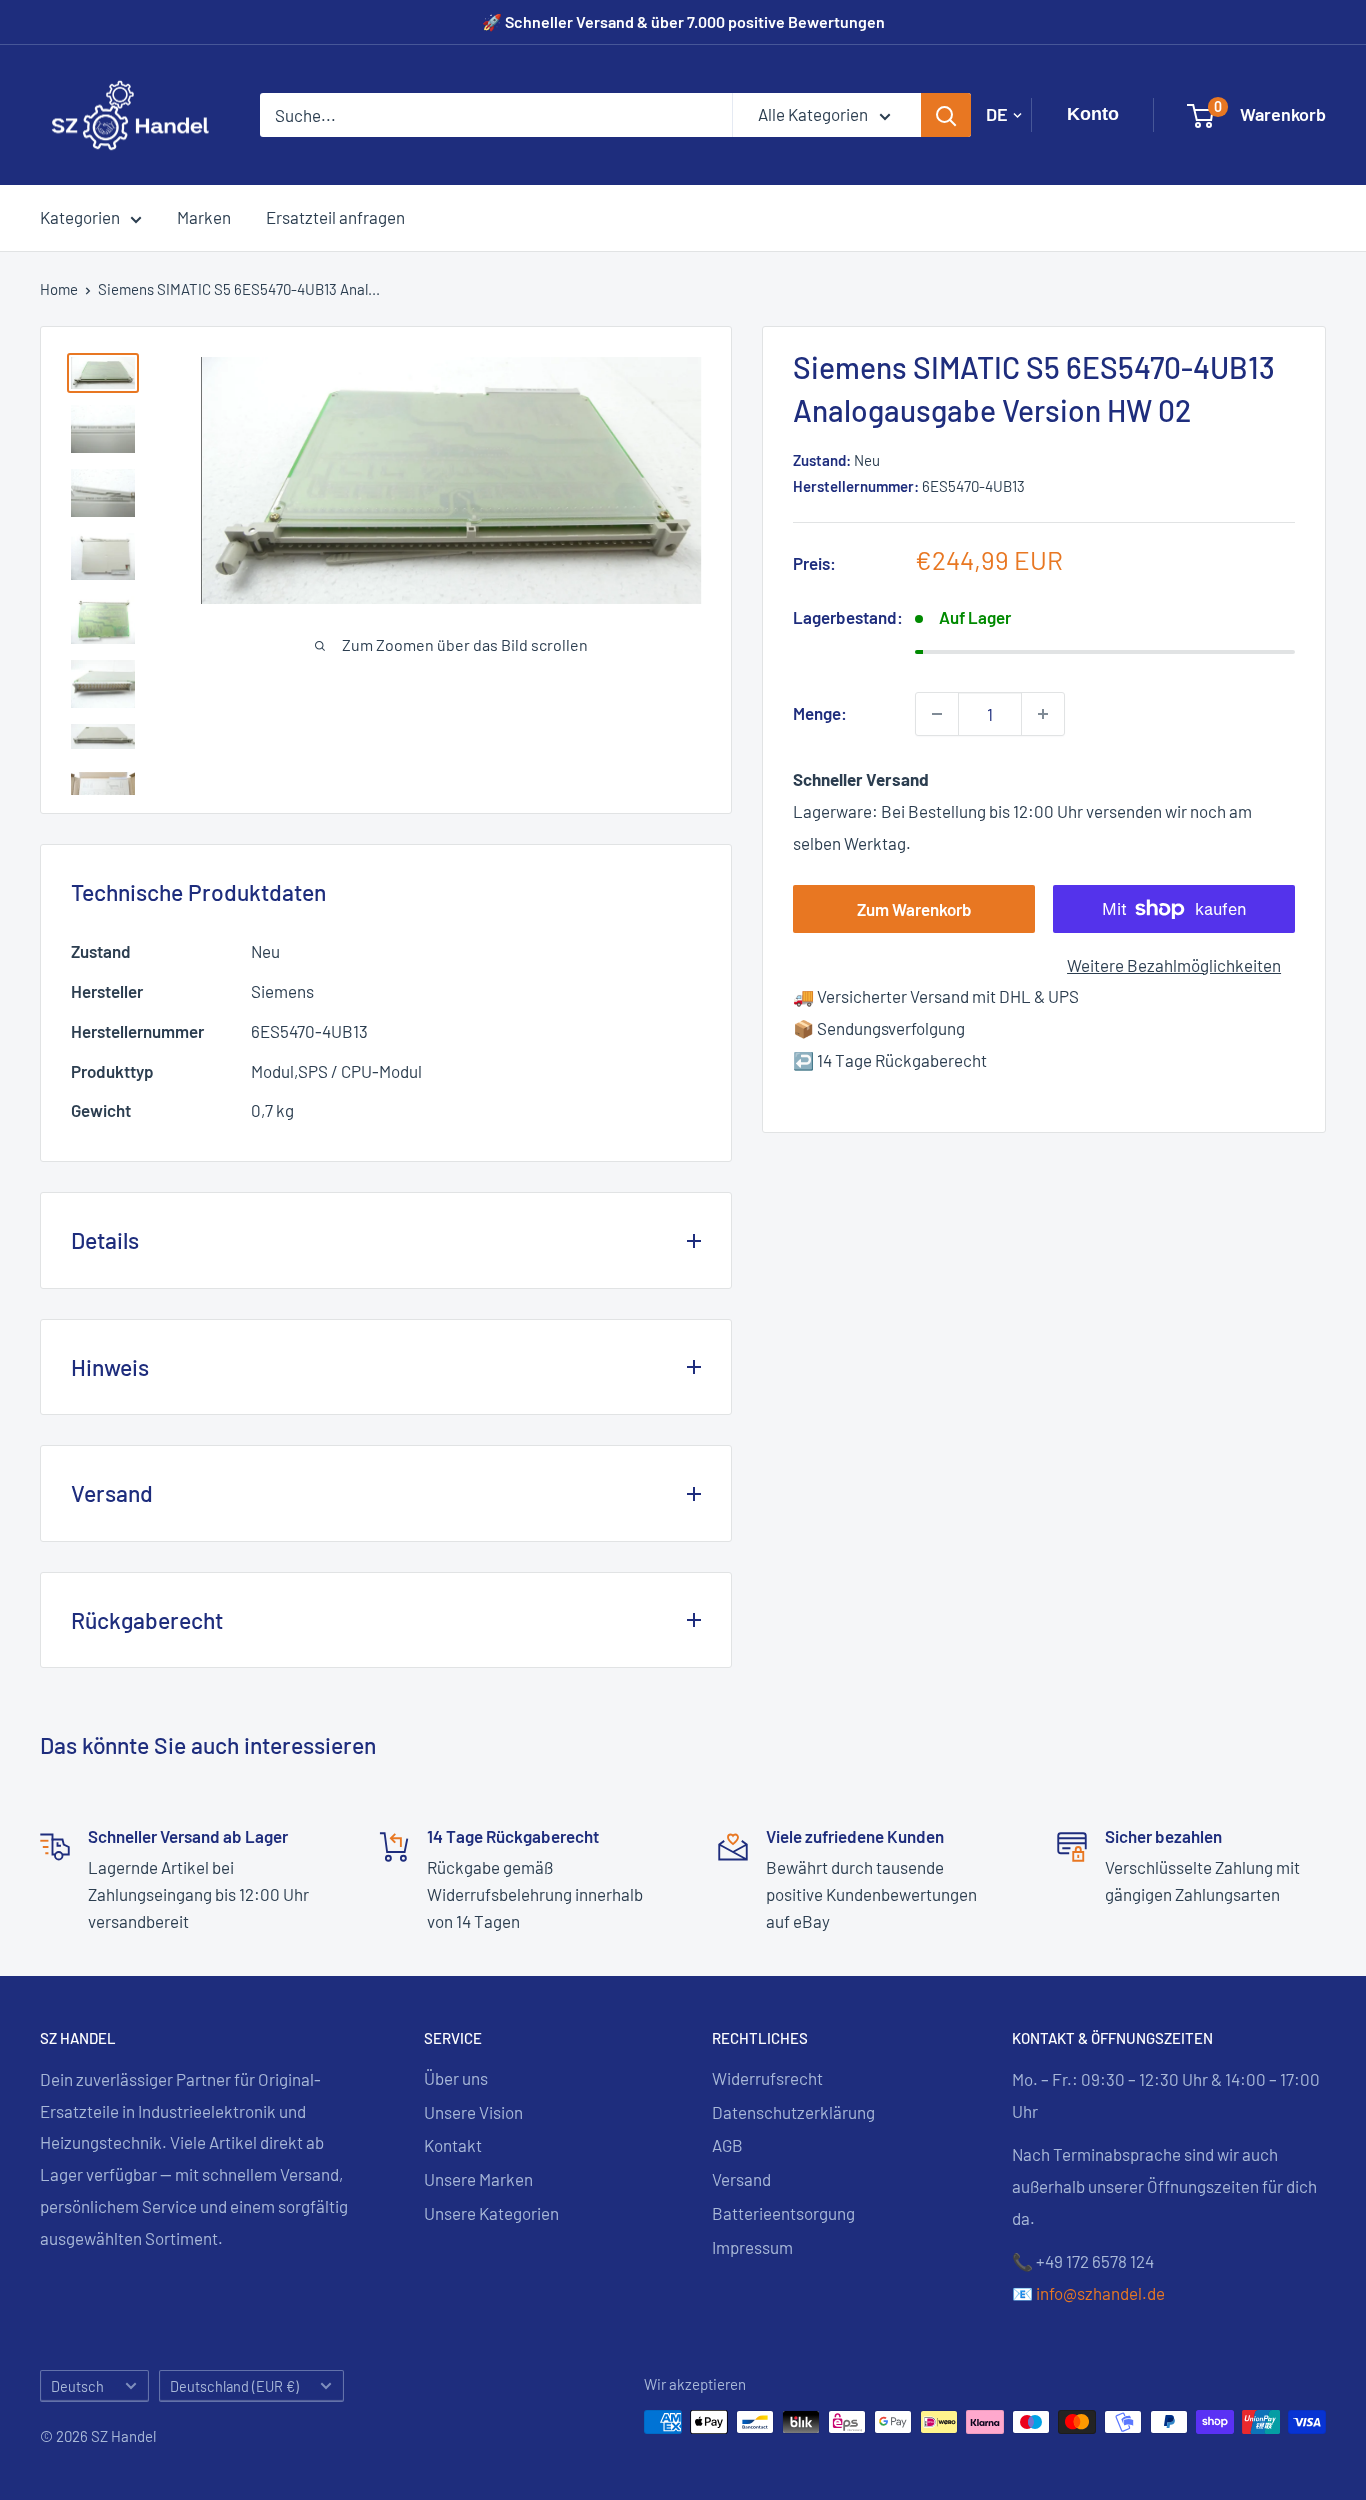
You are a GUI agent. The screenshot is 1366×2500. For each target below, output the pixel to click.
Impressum (752, 2247)
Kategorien (80, 217)
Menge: (820, 713)
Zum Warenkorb (914, 909)
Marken (204, 217)
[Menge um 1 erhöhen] (1043, 714)
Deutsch (77, 2386)
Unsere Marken (478, 2179)
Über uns (456, 2078)
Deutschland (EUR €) (234, 2386)
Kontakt (453, 2145)
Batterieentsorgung (783, 2213)
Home (59, 289)
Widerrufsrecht (767, 2078)
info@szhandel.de (1100, 2293)
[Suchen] (946, 115)
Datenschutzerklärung (793, 2112)
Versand (741, 2179)
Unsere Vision (473, 2112)
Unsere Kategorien (491, 2213)
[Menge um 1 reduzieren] (937, 714)
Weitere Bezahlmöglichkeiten (1174, 965)
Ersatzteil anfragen (335, 217)
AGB (727, 2145)
